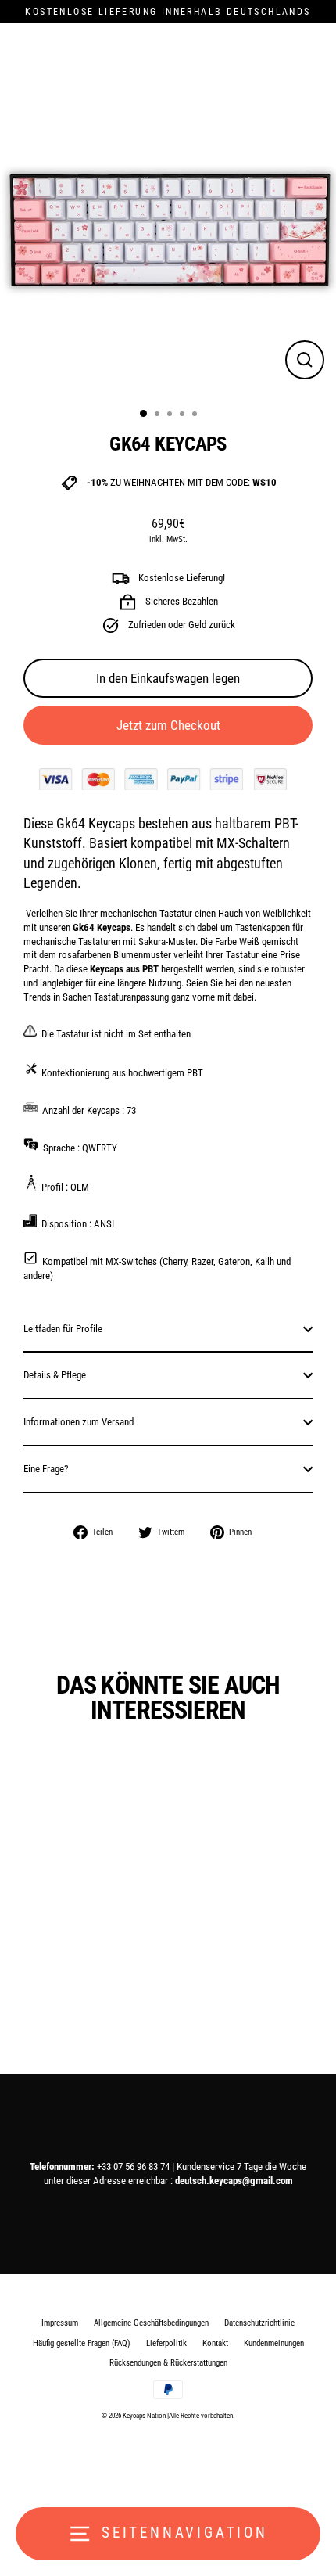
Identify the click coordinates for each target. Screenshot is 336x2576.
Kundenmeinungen (274, 2343)
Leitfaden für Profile (63, 1329)
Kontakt (215, 2343)
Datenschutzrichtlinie (259, 2323)
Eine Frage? (46, 1469)
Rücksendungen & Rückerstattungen (168, 2363)
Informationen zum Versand (79, 1422)
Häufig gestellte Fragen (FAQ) (82, 2343)
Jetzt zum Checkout (168, 725)
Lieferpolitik (166, 2343)
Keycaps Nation (144, 2416)
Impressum (60, 2323)
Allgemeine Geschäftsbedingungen (151, 2323)
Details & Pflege (55, 1375)
